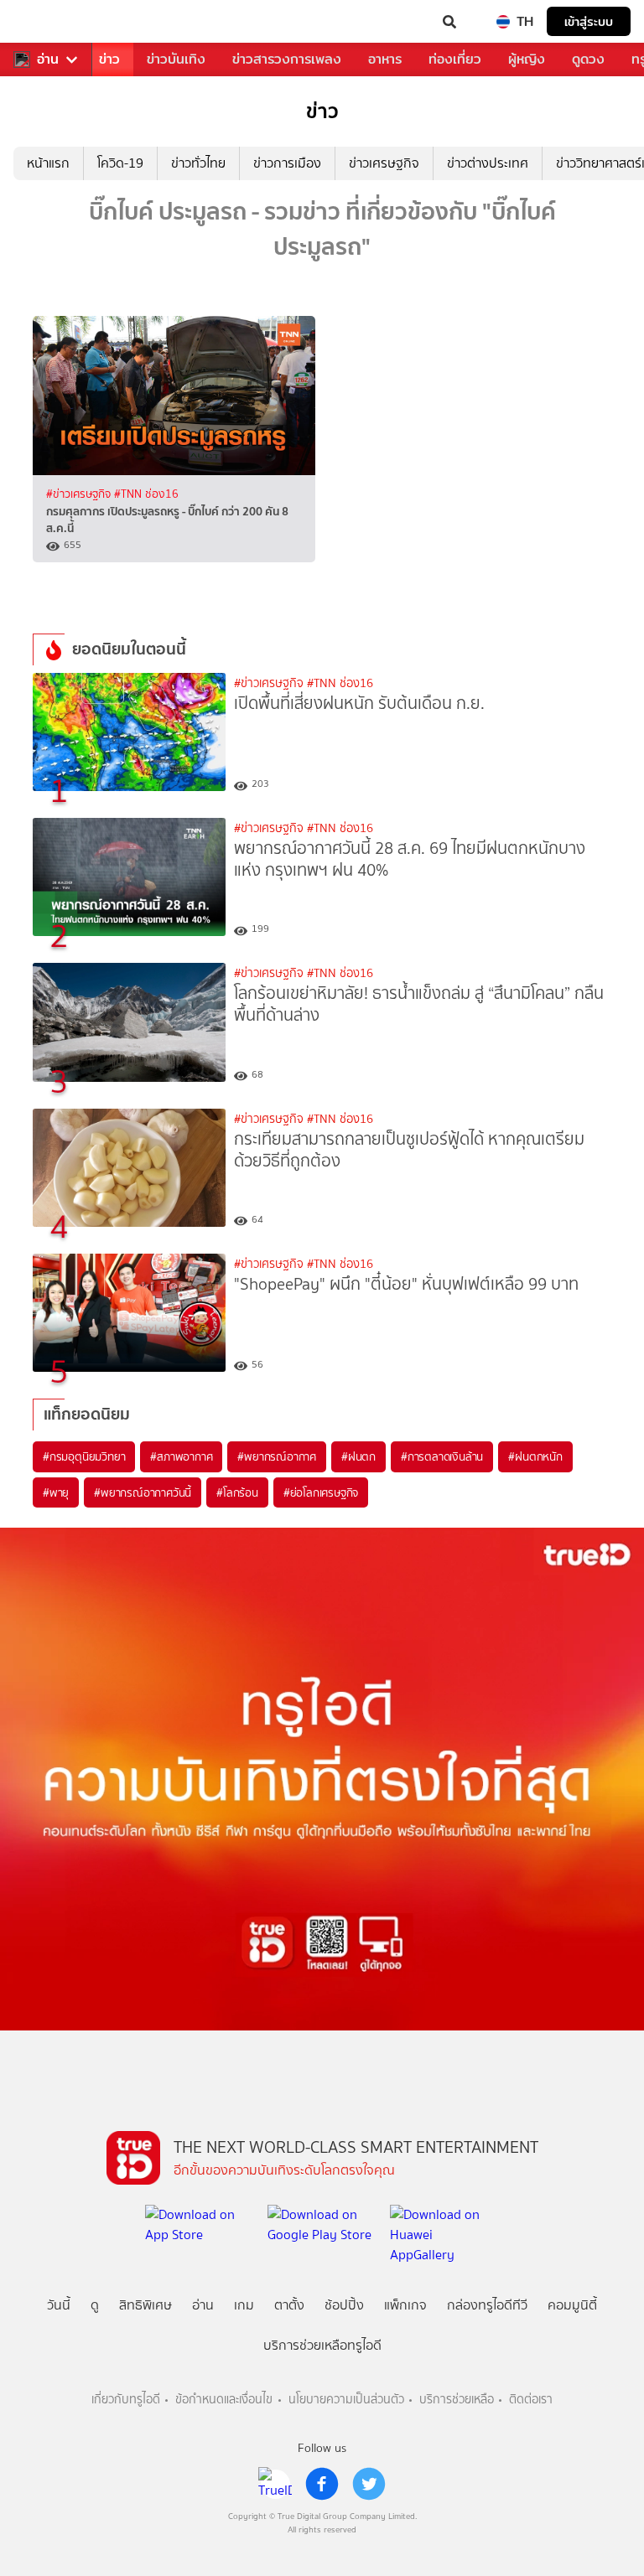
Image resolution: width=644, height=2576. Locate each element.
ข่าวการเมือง (287, 163)
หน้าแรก (48, 163)
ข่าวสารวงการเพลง (287, 59)
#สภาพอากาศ (181, 1456)
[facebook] (322, 2484)
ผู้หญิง (527, 59)
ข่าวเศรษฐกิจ (384, 163)
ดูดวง (588, 59)
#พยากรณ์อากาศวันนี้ (143, 1492)
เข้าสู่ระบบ (589, 21)
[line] (275, 2484)
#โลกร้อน (237, 1492)
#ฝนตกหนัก (535, 1456)
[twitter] (369, 2484)
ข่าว (109, 59)
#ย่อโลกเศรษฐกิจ (321, 1492)
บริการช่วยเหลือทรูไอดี (322, 2345)
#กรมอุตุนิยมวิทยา (84, 1456)
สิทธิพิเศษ (145, 2305)
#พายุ (56, 1492)
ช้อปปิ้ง (344, 2305)
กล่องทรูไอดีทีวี (487, 2305)
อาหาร (385, 59)
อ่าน (48, 59)
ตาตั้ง (289, 2305)
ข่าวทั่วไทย (198, 163)
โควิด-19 (120, 163)
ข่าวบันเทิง (176, 59)
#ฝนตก (358, 1456)
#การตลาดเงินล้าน (442, 1456)
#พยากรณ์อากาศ (277, 1456)
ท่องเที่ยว (455, 59)
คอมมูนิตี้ (572, 2305)
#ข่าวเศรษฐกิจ (80, 494)
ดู (95, 2305)
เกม (244, 2305)
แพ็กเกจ (405, 2305)
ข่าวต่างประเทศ (488, 163)
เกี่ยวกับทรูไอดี (126, 2400)
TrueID (47, 22)
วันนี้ (59, 2305)
